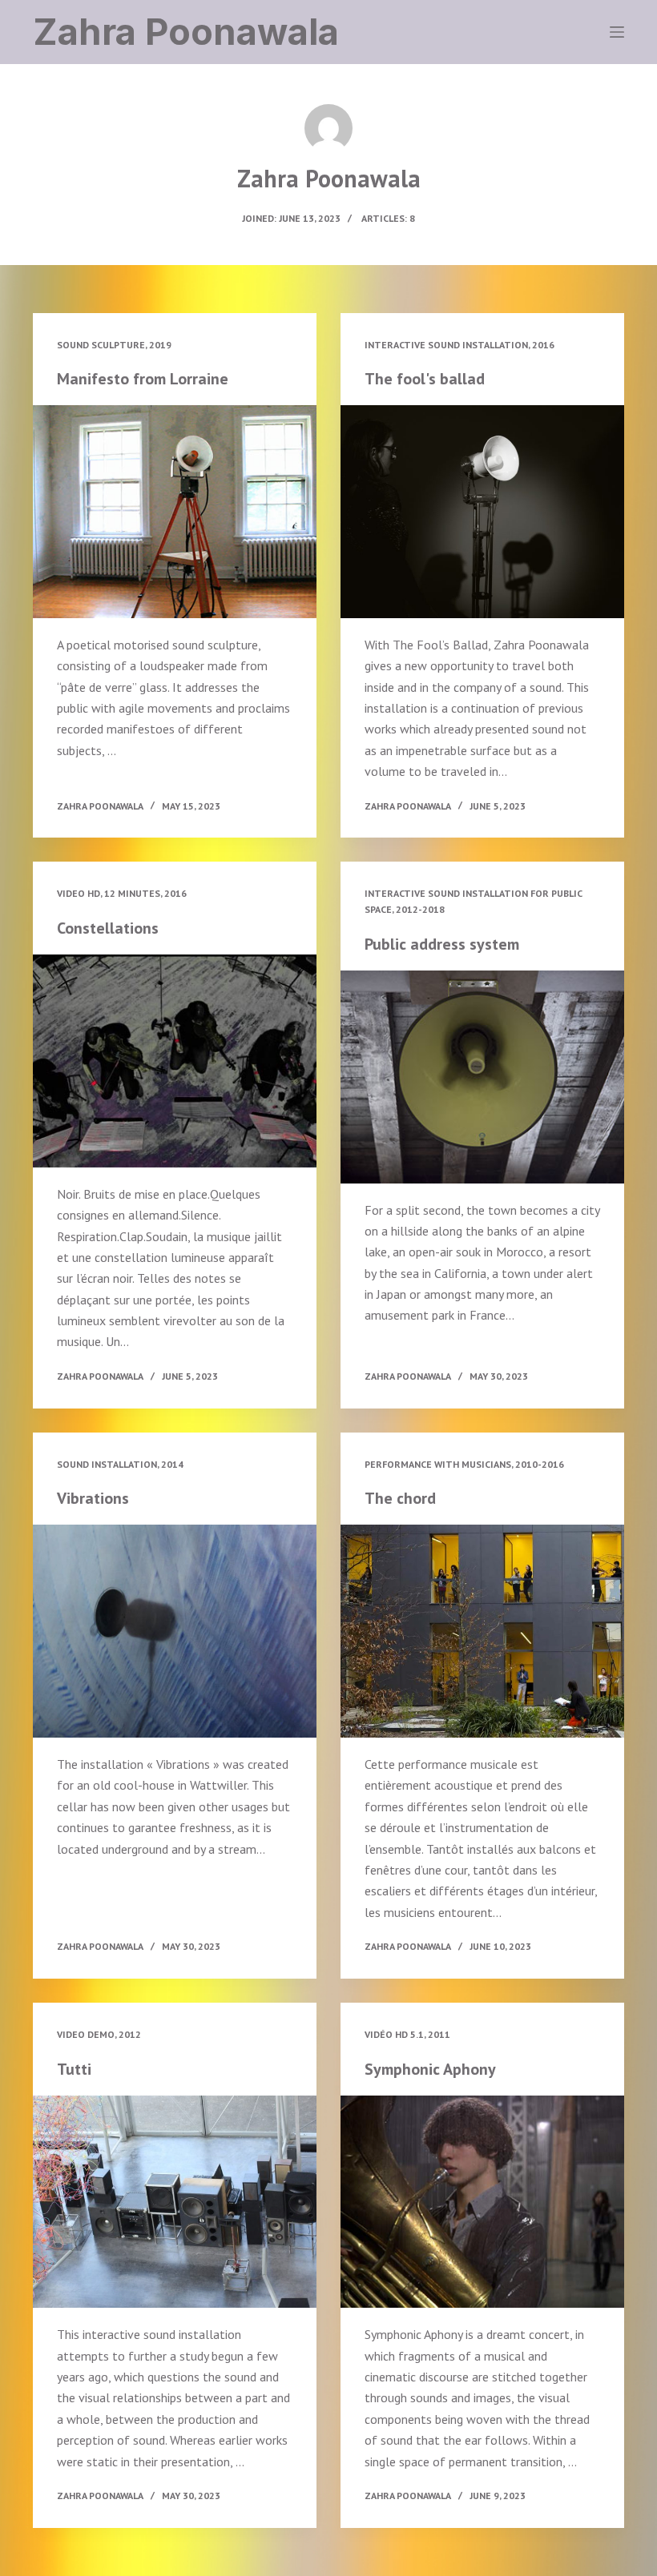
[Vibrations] (175, 1631)
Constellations (108, 928)
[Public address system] (482, 1077)
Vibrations (93, 1498)
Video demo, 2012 (99, 2034)
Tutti (74, 2069)
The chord (400, 1498)
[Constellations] (175, 1061)
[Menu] (617, 32)
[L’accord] (482, 1631)
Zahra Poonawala (186, 32)
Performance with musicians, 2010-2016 (464, 1464)
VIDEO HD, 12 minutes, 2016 (122, 893)
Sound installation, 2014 (120, 1464)
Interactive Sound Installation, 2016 (459, 345)
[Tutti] (175, 2202)
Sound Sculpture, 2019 (114, 345)
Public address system (442, 944)
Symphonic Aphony (430, 2069)
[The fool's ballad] (482, 512)
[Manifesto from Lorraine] (175, 512)
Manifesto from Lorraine (143, 379)
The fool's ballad (425, 379)
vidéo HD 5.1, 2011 (407, 2034)
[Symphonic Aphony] (482, 2202)
